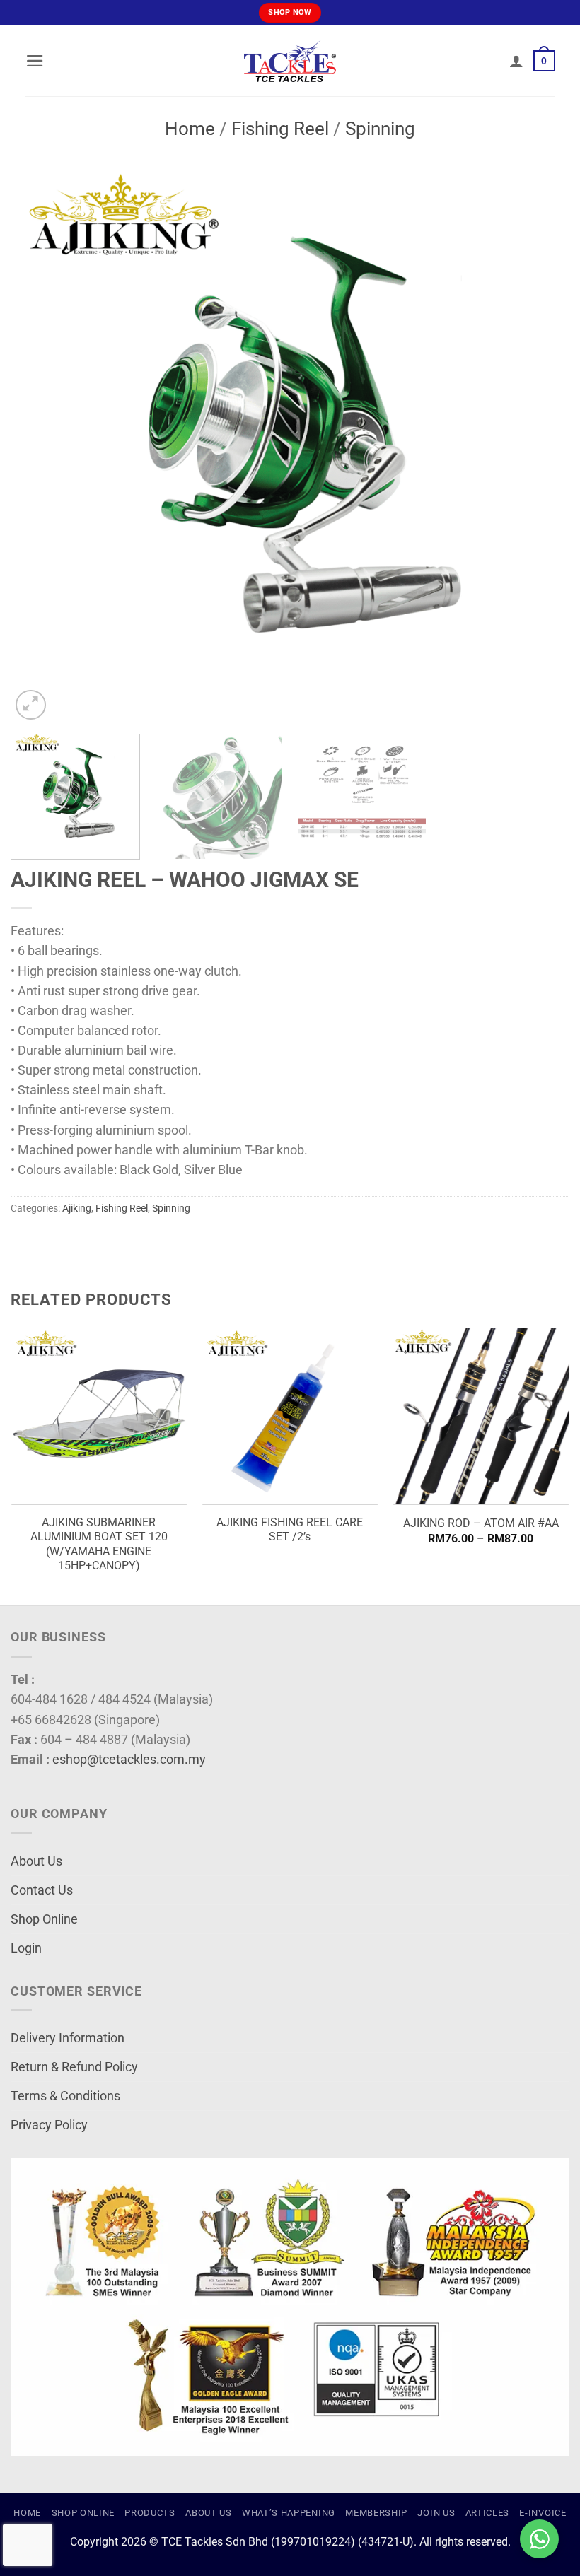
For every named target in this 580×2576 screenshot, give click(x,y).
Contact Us (42, 1890)
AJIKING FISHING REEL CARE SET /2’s (290, 1530)
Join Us (436, 2513)
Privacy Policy (49, 2125)
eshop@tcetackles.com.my (129, 1760)
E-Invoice (543, 2513)
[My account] (516, 61)
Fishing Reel (280, 129)
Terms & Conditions (65, 2096)
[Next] (540, 444)
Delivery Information (68, 2038)
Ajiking (77, 1208)
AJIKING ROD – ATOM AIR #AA (481, 1523)
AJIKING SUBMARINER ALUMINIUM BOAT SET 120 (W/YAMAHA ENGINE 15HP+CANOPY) (99, 1544)
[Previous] (40, 444)
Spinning (380, 129)
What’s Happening (289, 2513)
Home (190, 129)
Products (150, 2513)
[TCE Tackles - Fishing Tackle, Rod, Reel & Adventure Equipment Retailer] (290, 61)
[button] (35, 61)
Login (26, 1948)
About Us (36, 1861)
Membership (376, 2513)
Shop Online (44, 1919)
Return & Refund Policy (74, 2067)
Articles (487, 2513)
